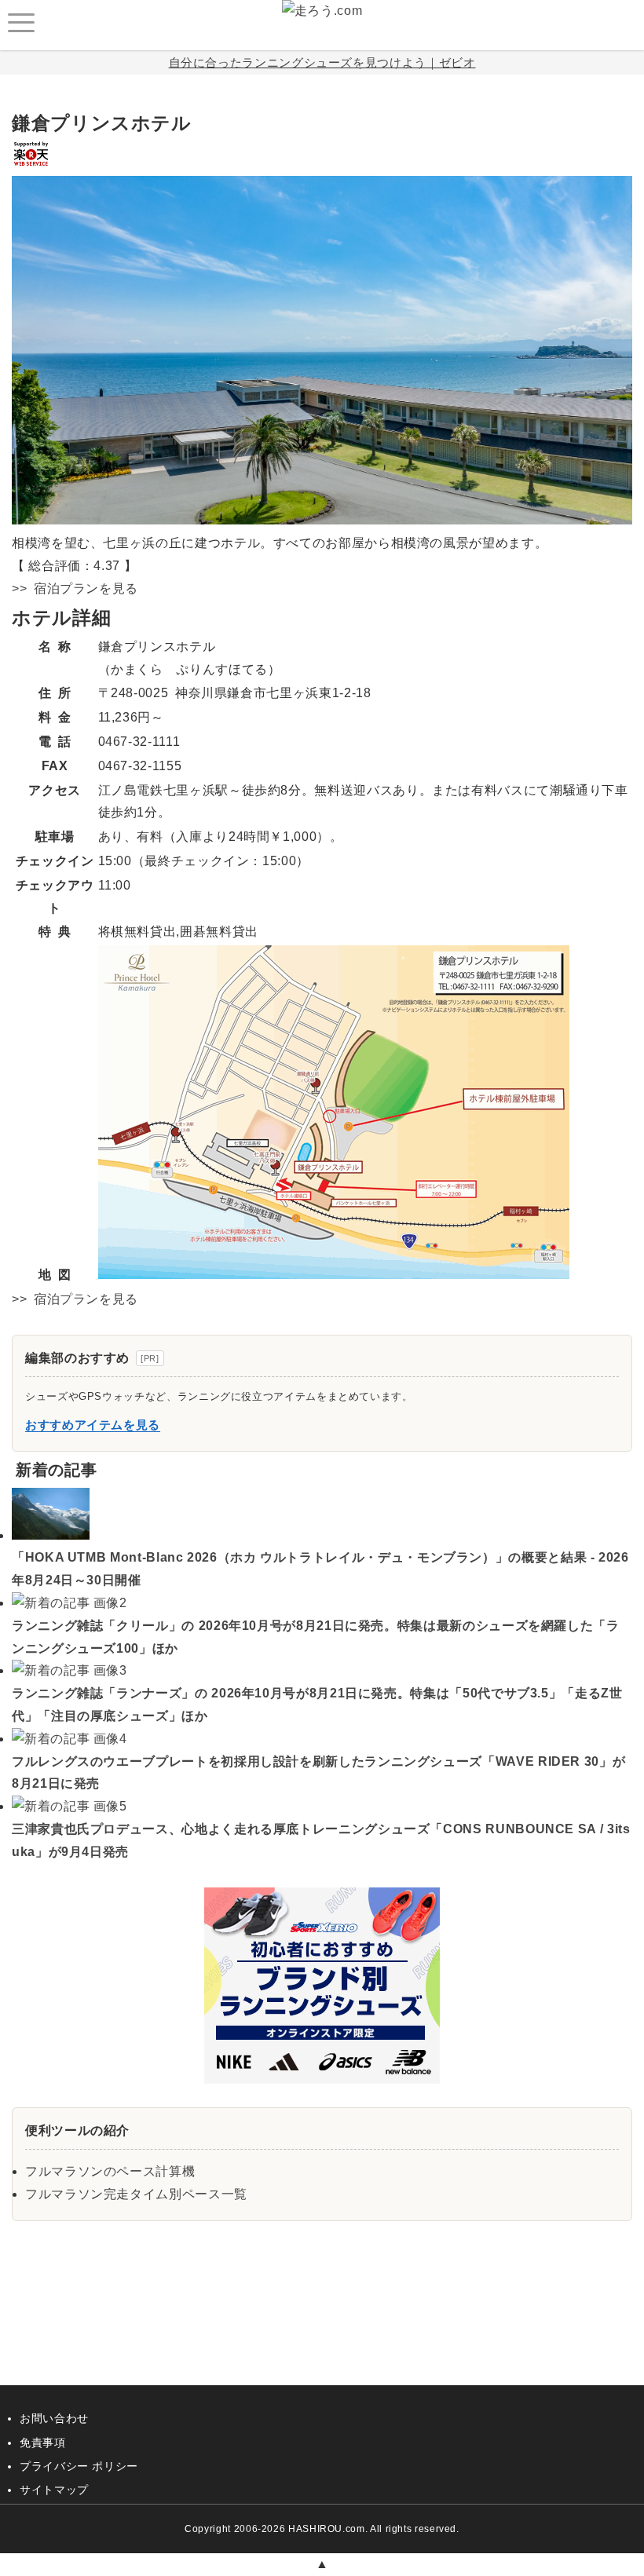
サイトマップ (54, 2490)
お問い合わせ (54, 2418)
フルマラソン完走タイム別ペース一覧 (136, 2194)
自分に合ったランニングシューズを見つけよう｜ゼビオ (322, 62)
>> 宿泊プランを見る (75, 588)
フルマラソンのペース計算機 (110, 2171)
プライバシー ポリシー (79, 2466)
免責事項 (43, 2443)
